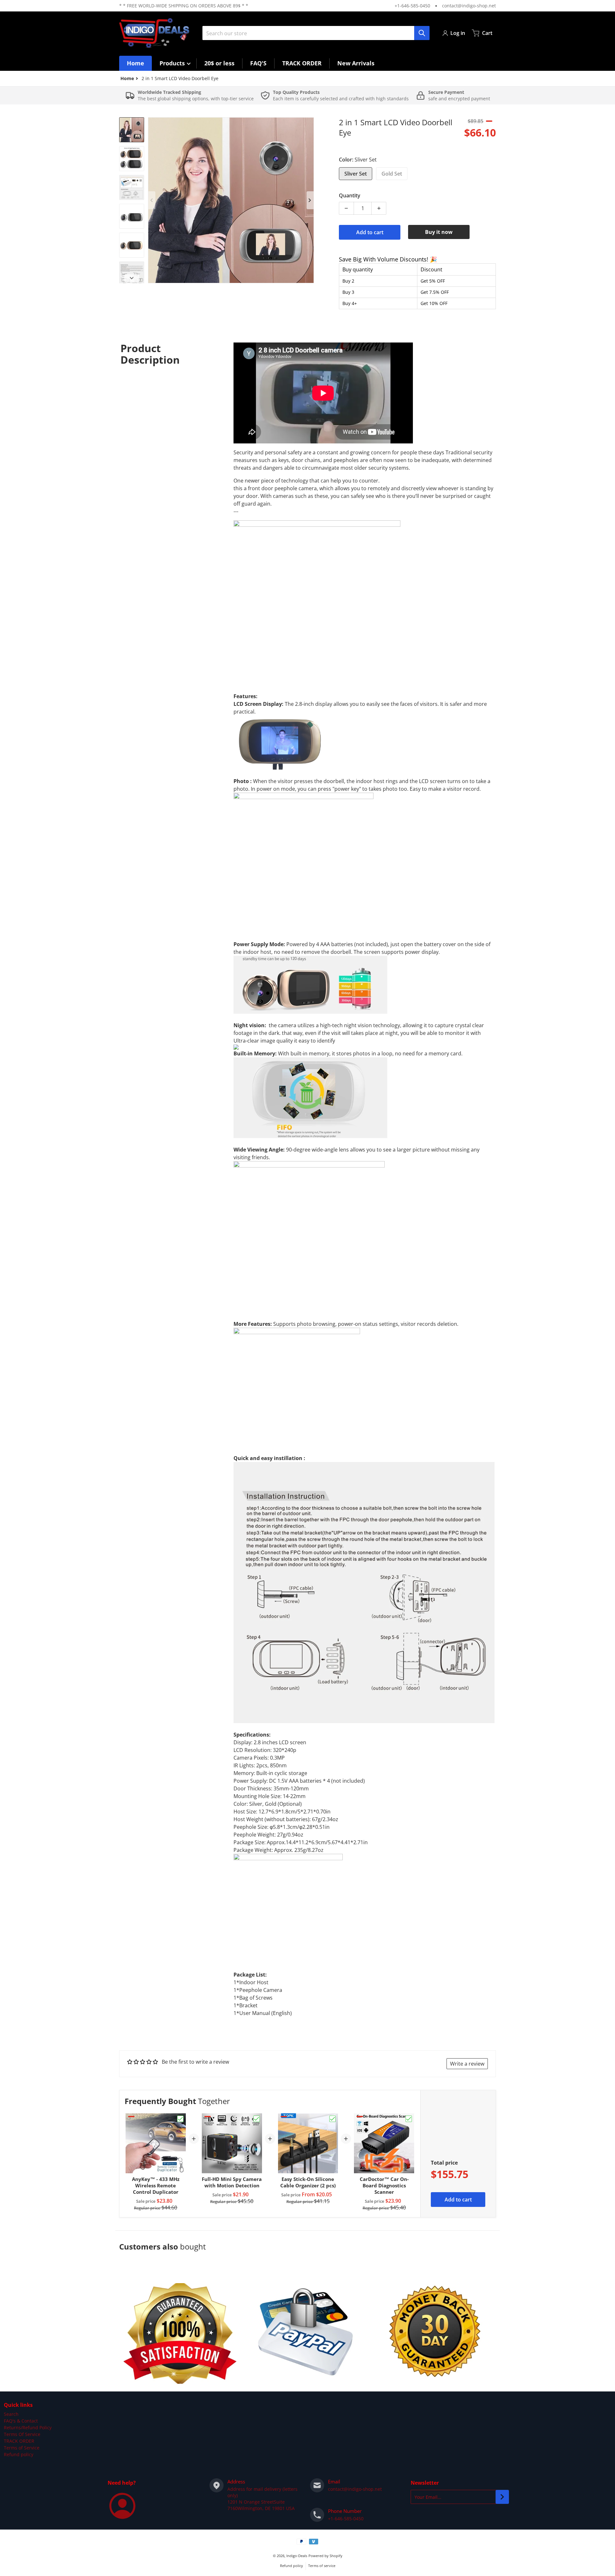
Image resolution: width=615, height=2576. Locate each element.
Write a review (467, 2064)
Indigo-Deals (297, 2556)
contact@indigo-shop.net (469, 6)
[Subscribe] (502, 2497)
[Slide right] (310, 200)
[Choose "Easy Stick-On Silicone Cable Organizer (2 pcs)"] (332, 2119)
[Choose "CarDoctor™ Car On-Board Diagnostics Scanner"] (409, 2119)
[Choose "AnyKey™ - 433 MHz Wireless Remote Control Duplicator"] (180, 2119)
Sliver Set (356, 174)
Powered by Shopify (325, 2556)
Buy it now (439, 232)
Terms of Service (22, 2448)
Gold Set (392, 174)
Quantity (350, 195)
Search (11, 2414)
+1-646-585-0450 (412, 6)
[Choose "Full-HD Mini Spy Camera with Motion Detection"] (257, 2119)
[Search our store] (422, 33)
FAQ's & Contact (21, 2421)
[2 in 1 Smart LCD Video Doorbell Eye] (132, 130)
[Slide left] (152, 200)
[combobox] (316, 33)
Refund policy (19, 2454)
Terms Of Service (22, 2434)
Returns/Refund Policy (28, 2427)
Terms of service (322, 2566)
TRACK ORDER (19, 2441)
